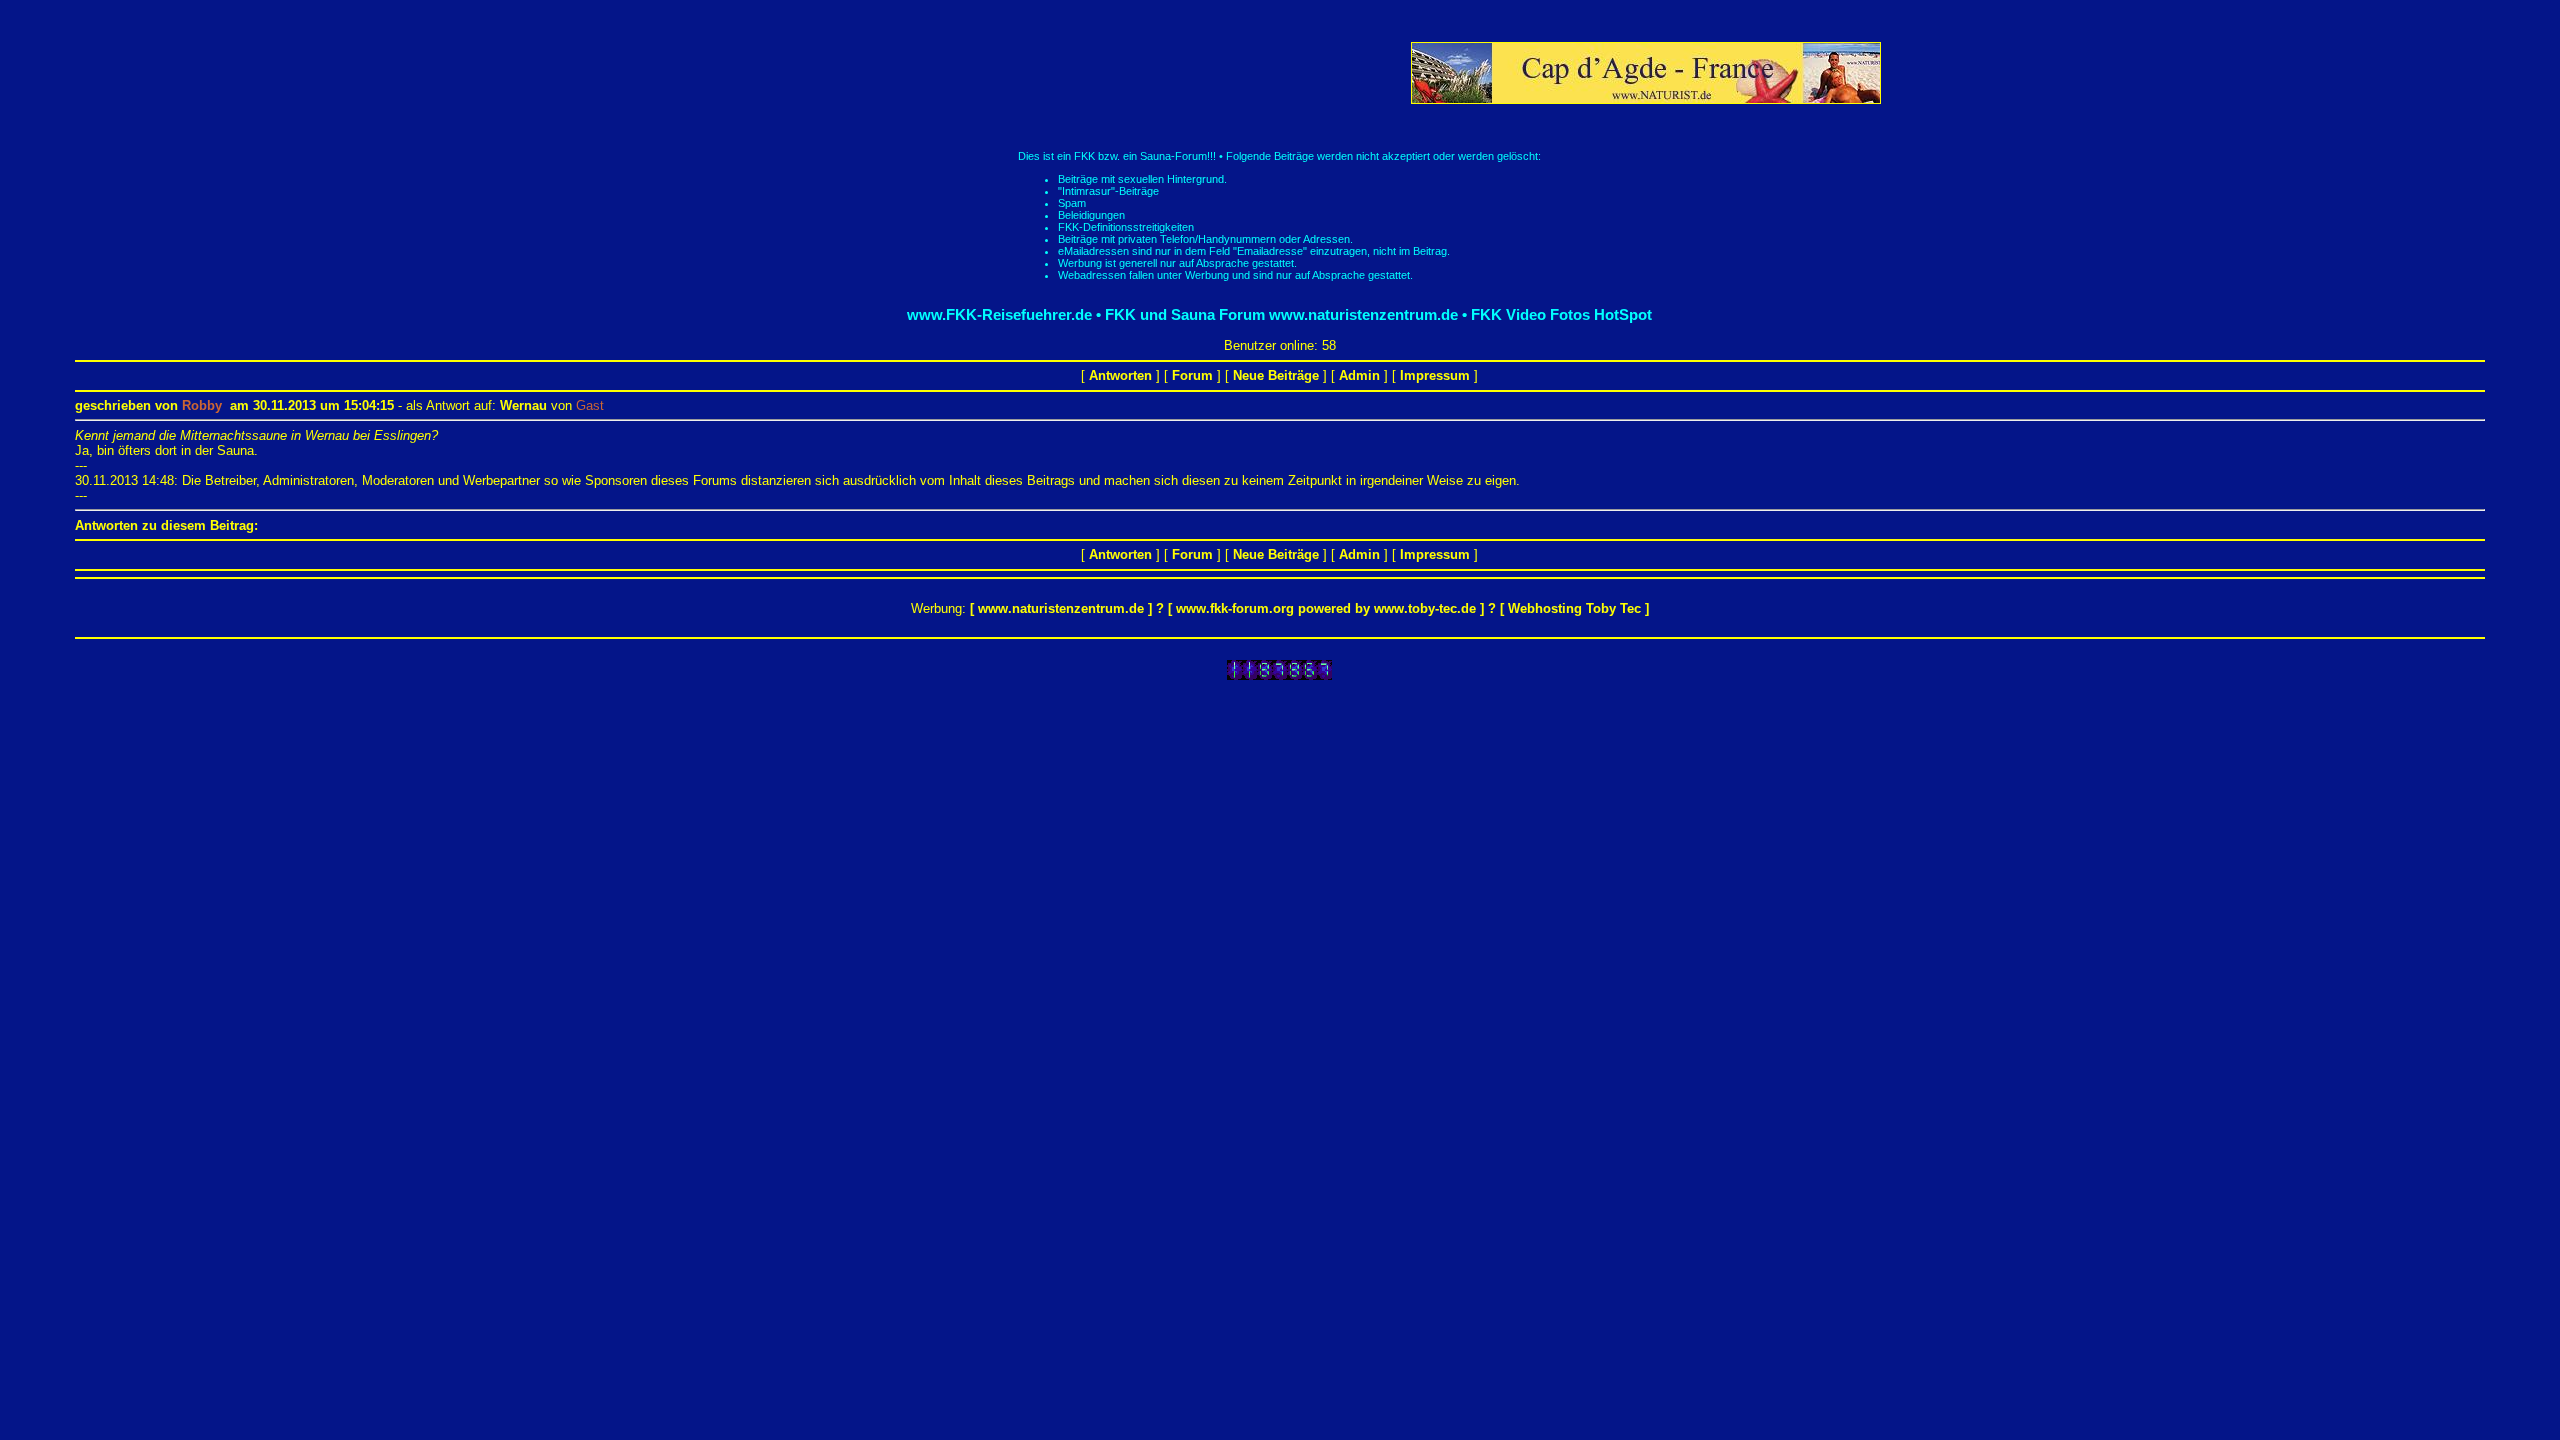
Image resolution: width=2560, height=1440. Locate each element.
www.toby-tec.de (1425, 608)
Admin (1359, 375)
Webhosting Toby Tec (1574, 608)
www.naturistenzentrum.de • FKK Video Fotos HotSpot (1460, 314)
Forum (1192, 375)
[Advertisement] (1043, 73)
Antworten (1120, 375)
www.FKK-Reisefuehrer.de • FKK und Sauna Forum (1086, 314)
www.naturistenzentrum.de (1061, 608)
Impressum (1435, 375)
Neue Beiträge (1276, 375)
